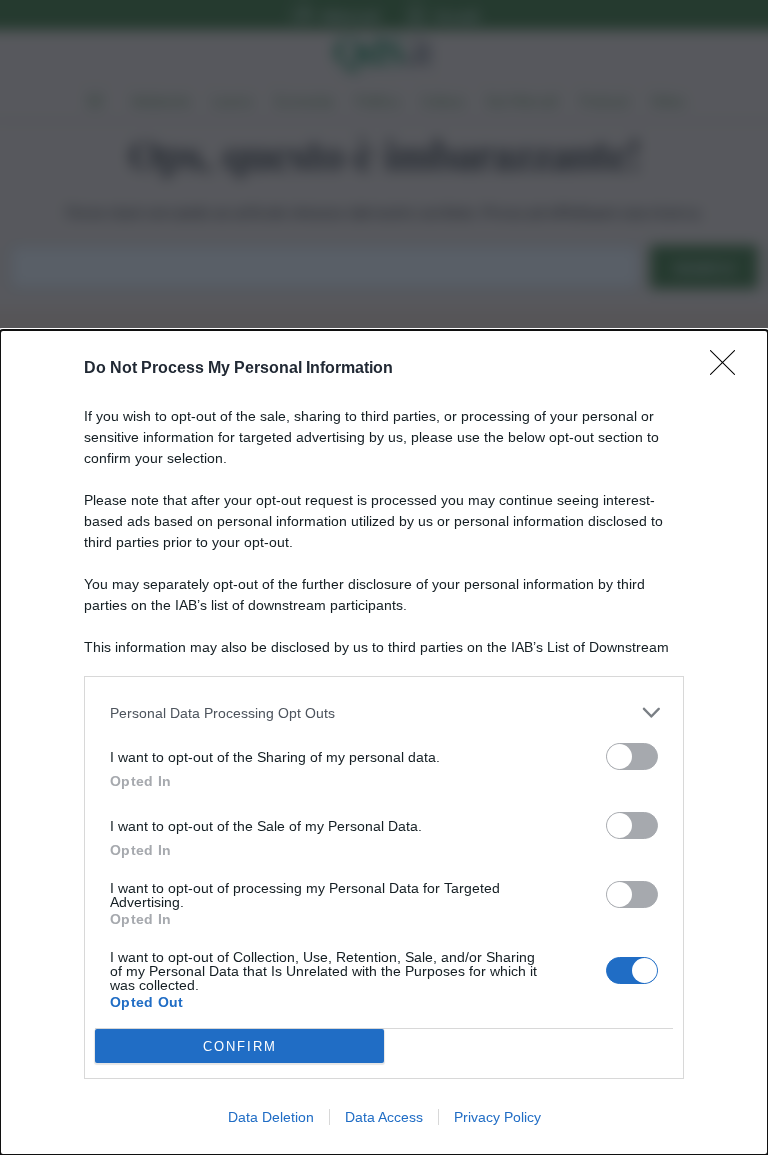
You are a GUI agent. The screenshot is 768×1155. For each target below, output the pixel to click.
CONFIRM (240, 1046)
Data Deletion (271, 1117)
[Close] (729, 369)
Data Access (384, 1117)
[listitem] (384, 712)
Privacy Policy (497, 1117)
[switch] (632, 756)
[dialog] (384, 742)
